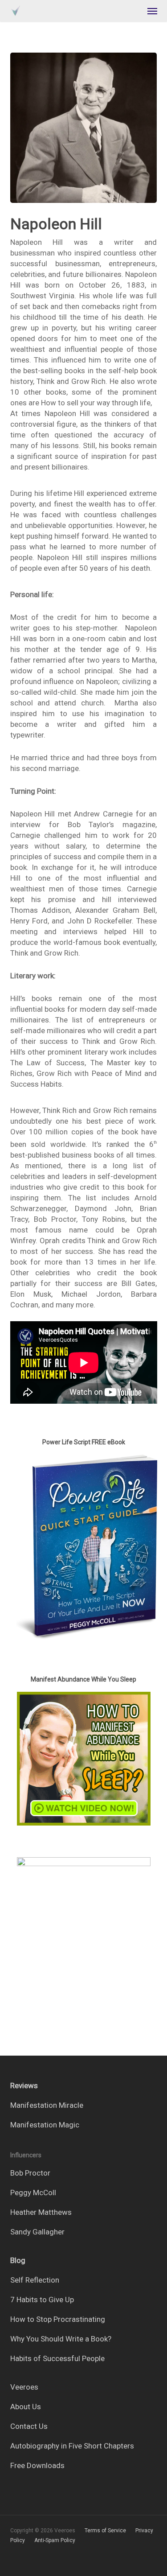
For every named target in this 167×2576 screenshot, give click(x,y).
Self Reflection (35, 2280)
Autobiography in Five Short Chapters (72, 2446)
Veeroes (24, 2387)
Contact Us (29, 2426)
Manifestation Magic (45, 2125)
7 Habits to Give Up (42, 2300)
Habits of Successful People (57, 2358)
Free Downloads (37, 2465)
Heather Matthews (41, 2212)
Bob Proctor (30, 2173)
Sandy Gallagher (37, 2232)
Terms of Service (105, 2531)
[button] (152, 11)
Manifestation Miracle (47, 2105)
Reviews (24, 2086)
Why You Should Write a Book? (61, 2339)
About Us (26, 2407)
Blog (18, 2260)
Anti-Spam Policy (55, 2540)
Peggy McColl (33, 2193)
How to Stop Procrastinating (58, 2319)
